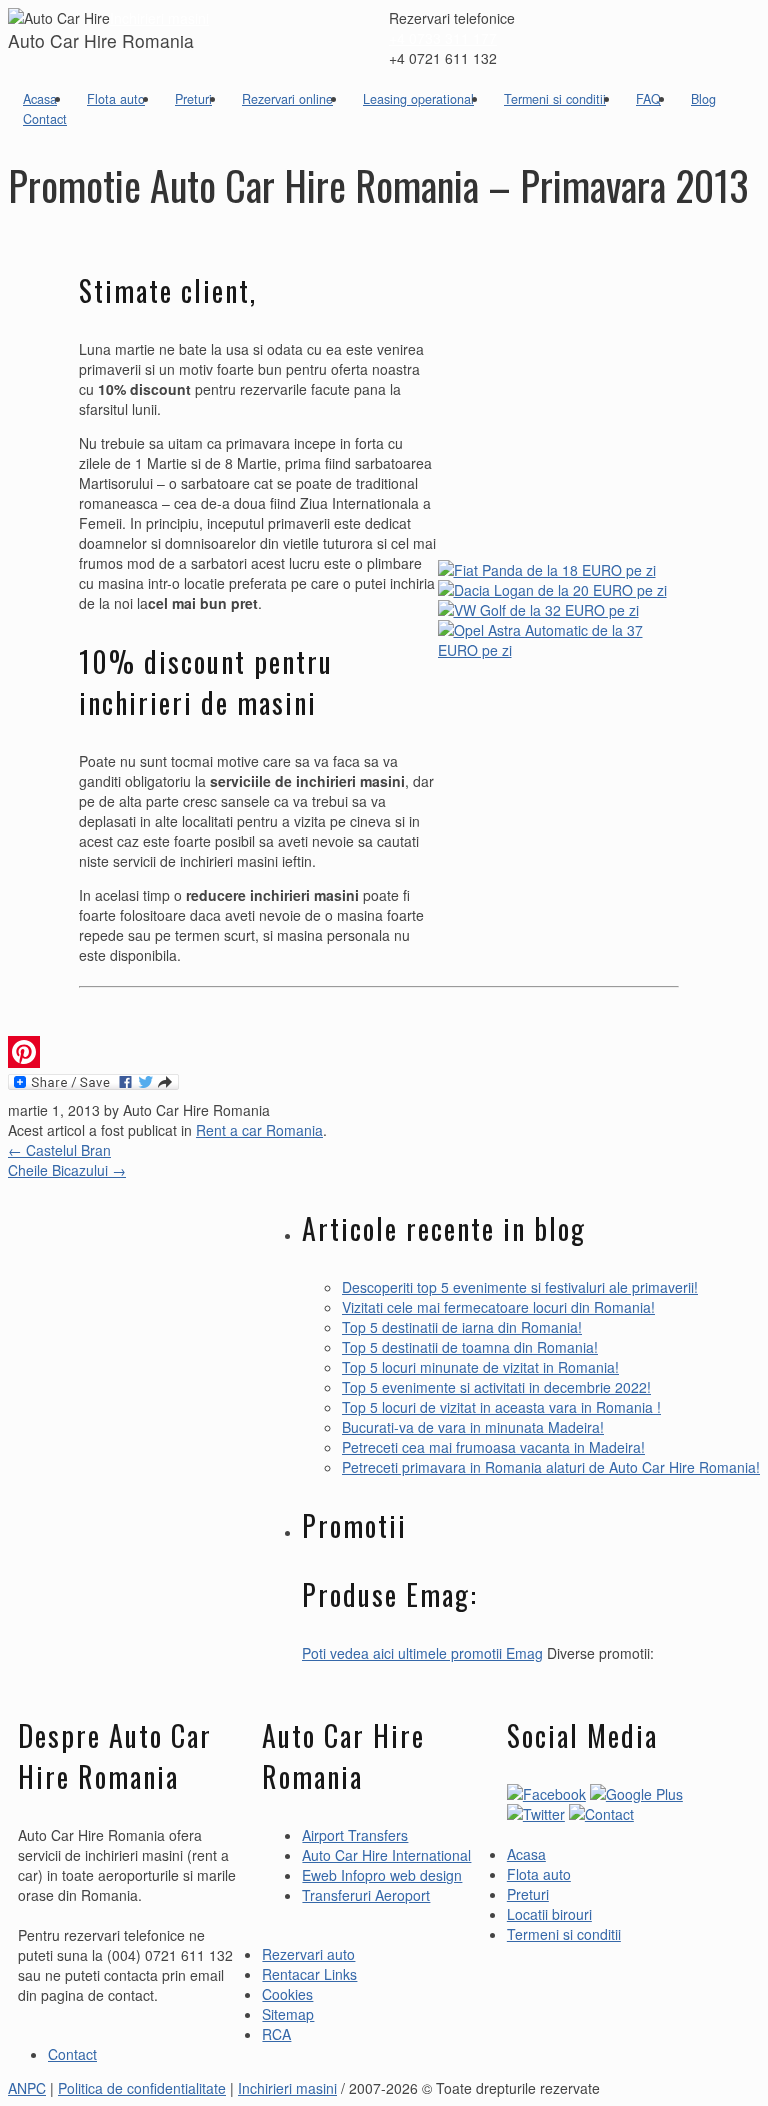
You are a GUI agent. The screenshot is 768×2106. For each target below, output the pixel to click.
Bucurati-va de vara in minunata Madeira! (473, 1427)
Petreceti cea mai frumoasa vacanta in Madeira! (493, 1447)
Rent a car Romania (259, 1130)
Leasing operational (418, 99)
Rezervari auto (308, 1954)
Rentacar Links (309, 1974)
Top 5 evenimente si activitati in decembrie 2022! (496, 1387)
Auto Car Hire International (386, 1855)
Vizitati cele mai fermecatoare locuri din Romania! (498, 1307)
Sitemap (288, 2014)
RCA (276, 2034)
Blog (703, 99)
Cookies (287, 1994)
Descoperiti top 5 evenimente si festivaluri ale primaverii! (520, 1287)
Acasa (40, 99)
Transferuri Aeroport (366, 1895)
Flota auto (116, 99)
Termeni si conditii (555, 99)
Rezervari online (287, 99)
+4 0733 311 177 (443, 38)
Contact (45, 119)
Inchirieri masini (159, 18)
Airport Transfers (355, 1835)
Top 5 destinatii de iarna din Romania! (462, 1327)
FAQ (648, 99)
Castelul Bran (59, 1150)
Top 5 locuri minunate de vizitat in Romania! (480, 1367)
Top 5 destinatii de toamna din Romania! (470, 1347)
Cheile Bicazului (67, 1170)
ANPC (27, 2088)
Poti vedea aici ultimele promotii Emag (422, 1653)
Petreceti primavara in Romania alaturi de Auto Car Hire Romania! (551, 1467)
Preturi (193, 99)
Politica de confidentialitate (142, 2088)
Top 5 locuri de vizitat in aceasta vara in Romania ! (501, 1407)
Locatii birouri (549, 1914)
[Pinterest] (378, 1052)
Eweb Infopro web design (382, 1875)
